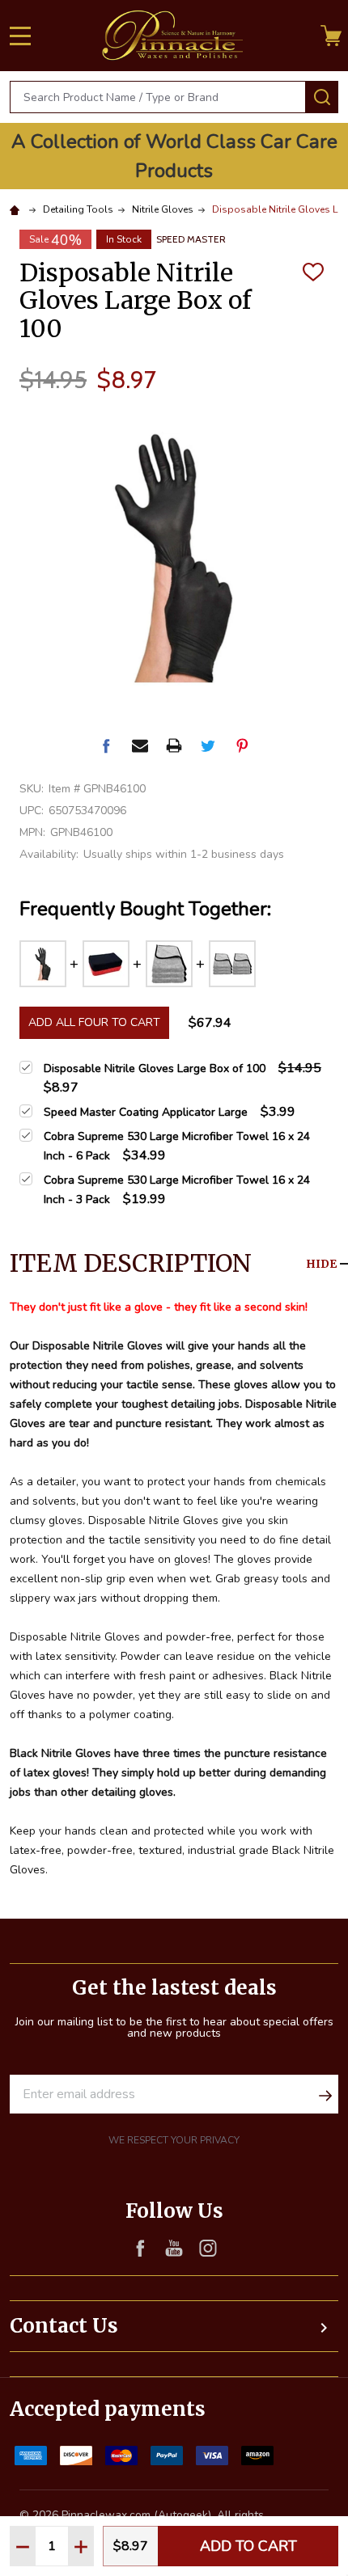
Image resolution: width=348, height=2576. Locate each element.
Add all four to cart (94, 1022)
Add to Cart (248, 2546)
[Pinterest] (242, 745)
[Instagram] (208, 2248)
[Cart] (331, 36)
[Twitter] (208, 745)
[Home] (17, 209)
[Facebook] (106, 745)
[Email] (140, 745)
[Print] (174, 745)
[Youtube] (174, 2248)
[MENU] (20, 36)
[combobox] (158, 97)
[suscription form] (325, 2094)
